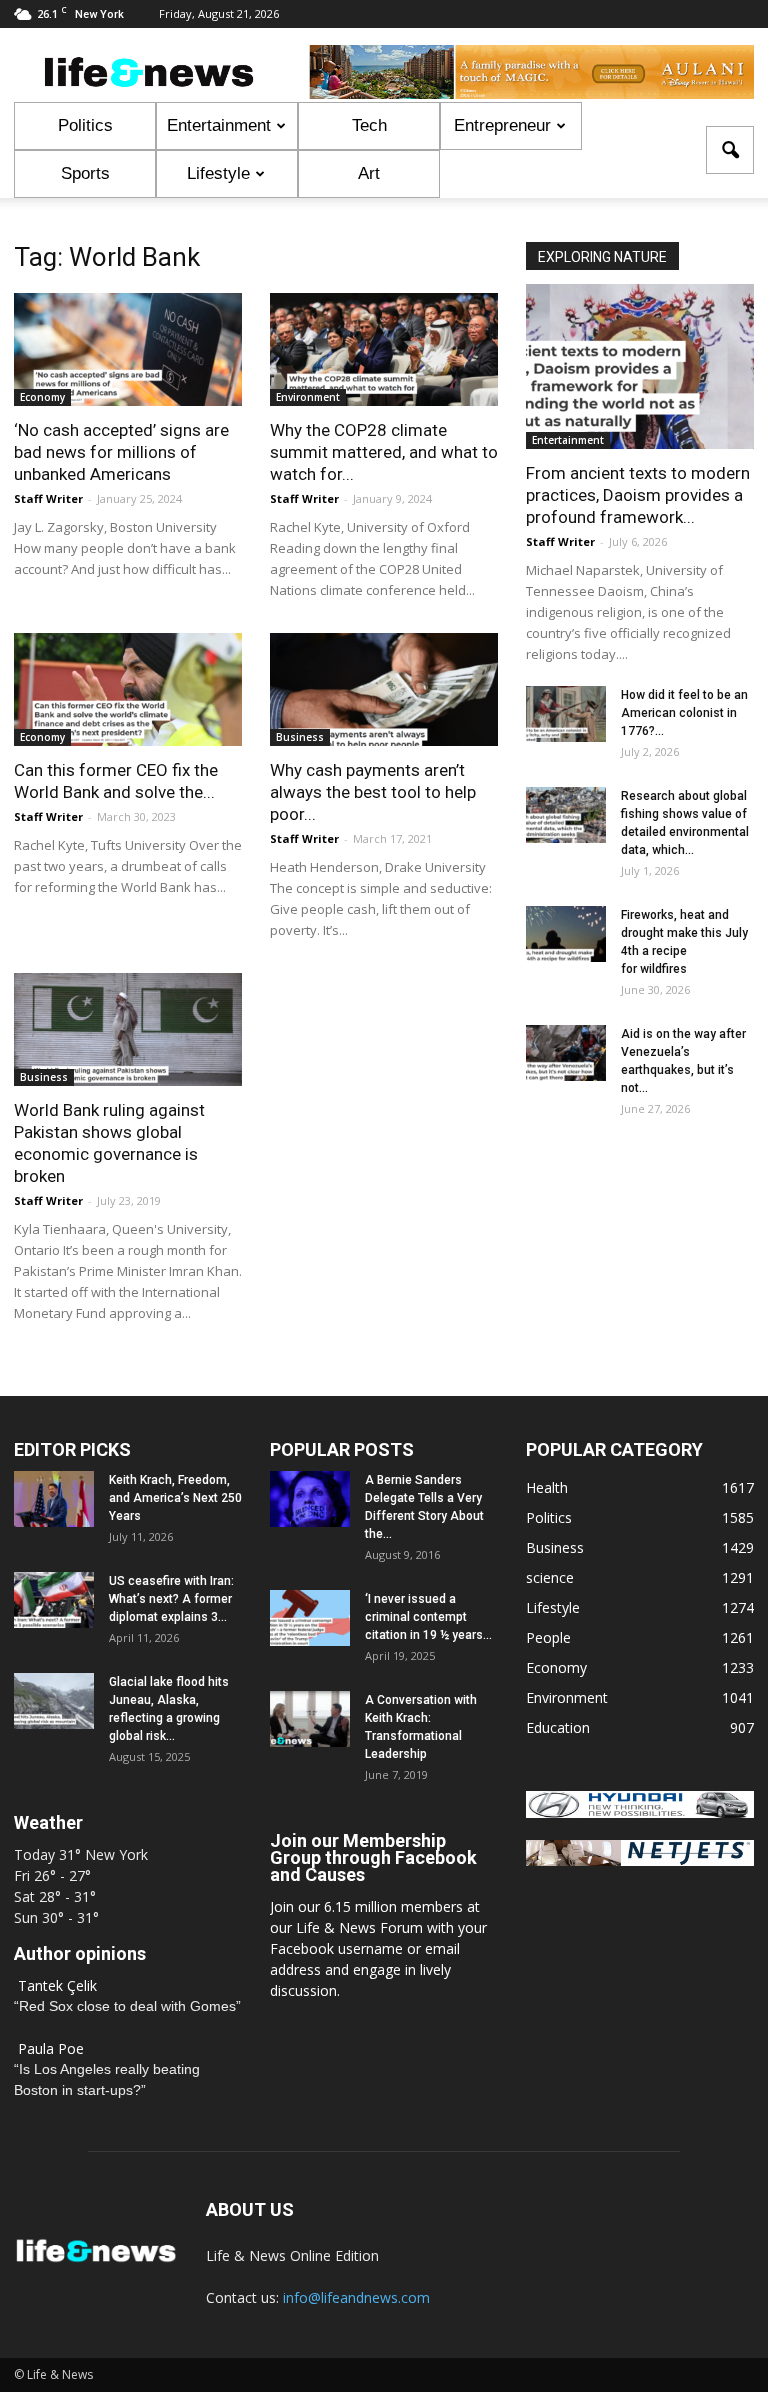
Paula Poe (51, 2048)
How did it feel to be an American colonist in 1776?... (684, 713)
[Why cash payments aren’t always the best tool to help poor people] (384, 689)
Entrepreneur (502, 125)
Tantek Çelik (57, 1985)
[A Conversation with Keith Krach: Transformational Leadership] (310, 1719)
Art (369, 173)
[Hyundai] (640, 1812)
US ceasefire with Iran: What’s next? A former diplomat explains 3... (171, 1599)
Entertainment (219, 125)
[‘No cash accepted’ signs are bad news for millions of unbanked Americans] (128, 349)
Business (300, 737)
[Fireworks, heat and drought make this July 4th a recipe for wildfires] (566, 934)
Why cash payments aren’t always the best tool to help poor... (373, 792)
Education (558, 1727)
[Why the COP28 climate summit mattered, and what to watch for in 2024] (384, 349)
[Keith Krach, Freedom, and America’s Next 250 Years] (54, 1499)
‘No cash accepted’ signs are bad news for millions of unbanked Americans (121, 452)
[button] (730, 150)
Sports (85, 173)
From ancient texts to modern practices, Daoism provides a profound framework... (638, 495)
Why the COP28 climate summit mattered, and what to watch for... (384, 452)
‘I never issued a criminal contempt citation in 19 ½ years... (428, 1617)
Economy (42, 397)
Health (547, 1487)
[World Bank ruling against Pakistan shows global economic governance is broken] (128, 1029)
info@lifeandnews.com (356, 2297)
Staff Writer (48, 498)
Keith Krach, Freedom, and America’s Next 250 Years (175, 1498)
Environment (308, 397)
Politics (85, 125)
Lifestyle (218, 173)
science (550, 1577)
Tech (369, 125)
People (548, 1637)
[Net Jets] (640, 1860)
